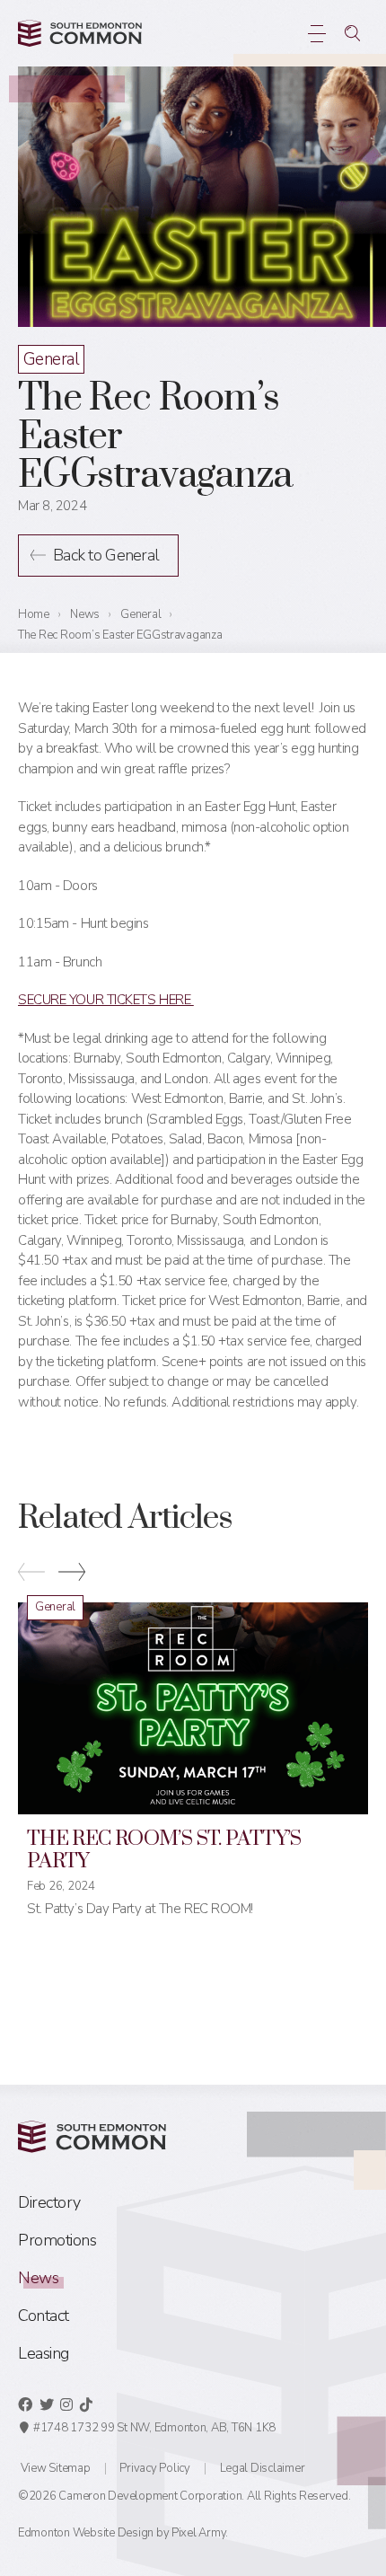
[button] (72, 1575)
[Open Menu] (316, 33)
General (51, 359)
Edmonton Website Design (86, 2533)
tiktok (86, 2404)
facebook (25, 2404)
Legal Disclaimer (263, 2468)
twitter (47, 2404)
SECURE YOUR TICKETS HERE (106, 1000)
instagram (66, 2404)
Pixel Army (198, 2533)
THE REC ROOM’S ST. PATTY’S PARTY (164, 1850)
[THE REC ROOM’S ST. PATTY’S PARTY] (193, 1708)
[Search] (352, 33)
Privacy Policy (154, 2468)
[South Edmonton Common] (80, 33)
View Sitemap (56, 2468)
